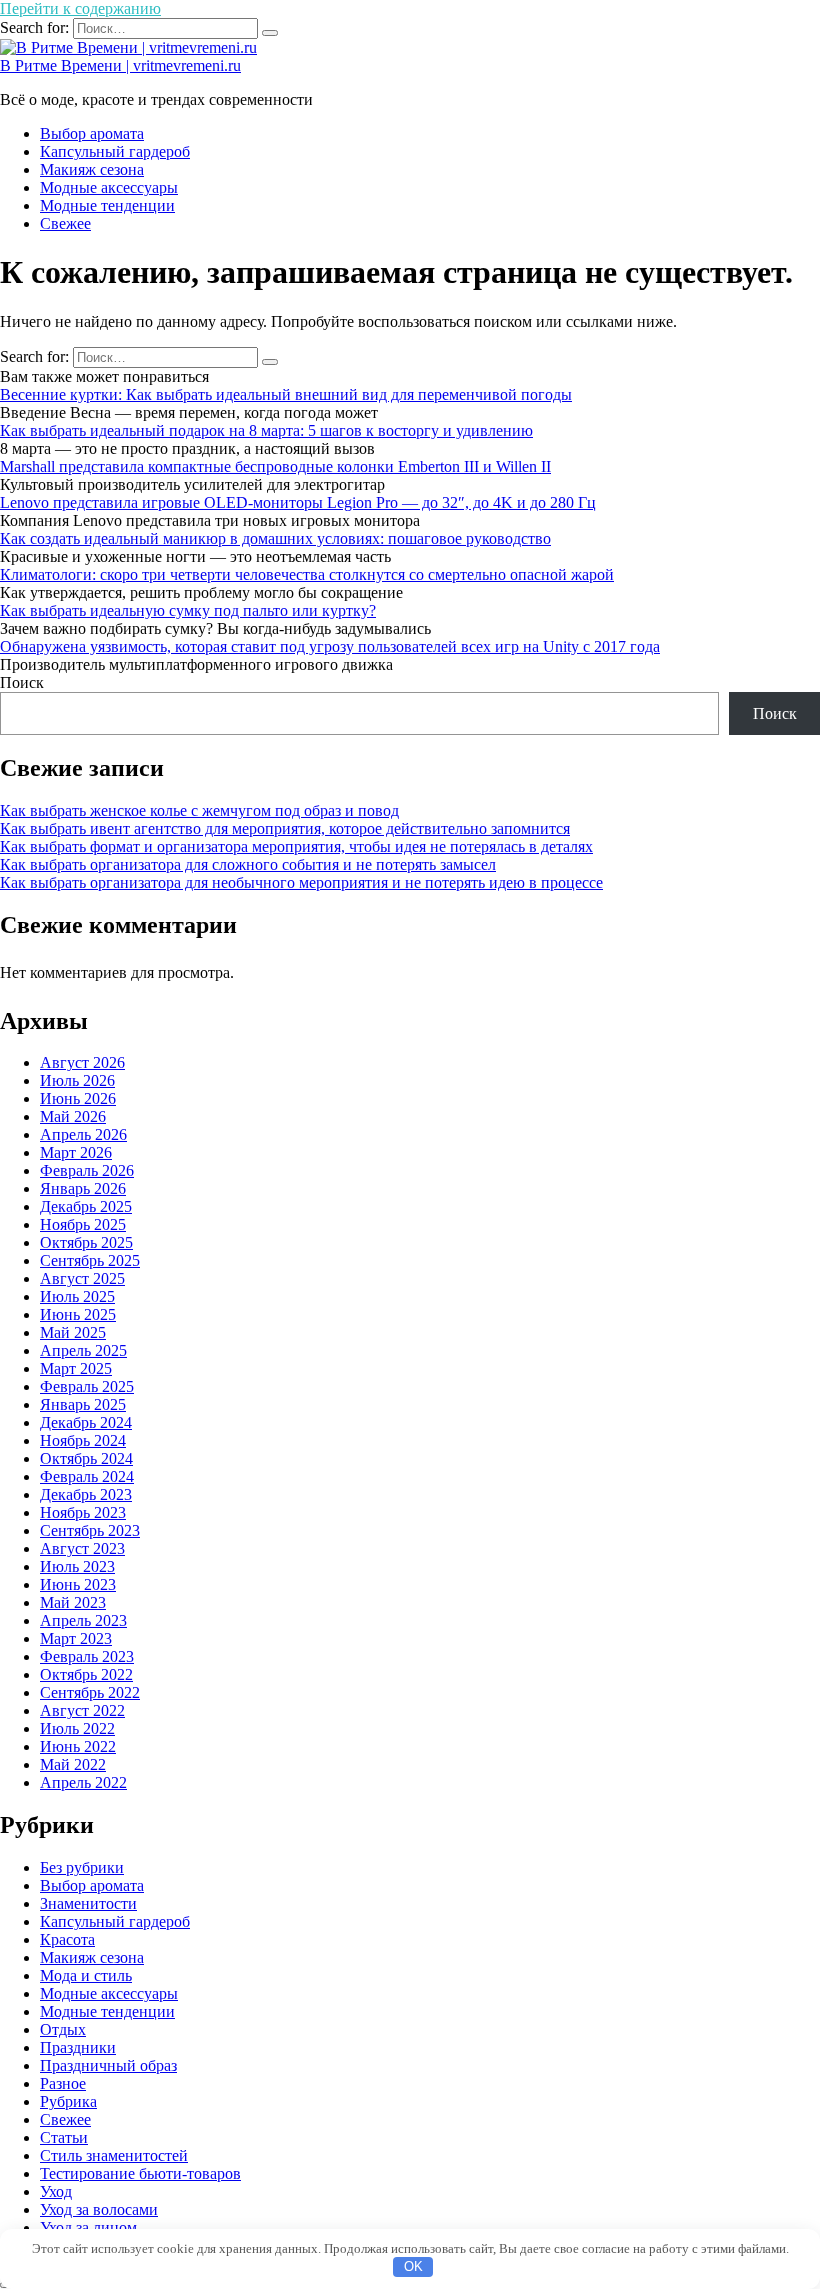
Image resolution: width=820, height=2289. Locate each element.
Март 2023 (76, 1638)
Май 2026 (73, 1116)
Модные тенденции (107, 205)
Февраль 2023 (87, 1656)
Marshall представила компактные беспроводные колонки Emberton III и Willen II (275, 466)
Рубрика (68, 2101)
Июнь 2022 (78, 1746)
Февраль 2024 (87, 1476)
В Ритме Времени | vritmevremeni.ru (120, 65)
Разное (63, 2083)
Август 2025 (82, 1278)
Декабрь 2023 (86, 1494)
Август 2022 (82, 1710)
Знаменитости (88, 1903)
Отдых (63, 2029)
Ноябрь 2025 (83, 1224)
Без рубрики (82, 1867)
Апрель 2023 (83, 1620)
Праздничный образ (108, 2065)
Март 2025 (76, 1368)
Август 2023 (82, 1548)
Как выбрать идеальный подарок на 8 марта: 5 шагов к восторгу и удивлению (266, 430)
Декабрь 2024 (86, 1422)
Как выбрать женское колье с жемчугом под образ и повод (199, 810)
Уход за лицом (88, 2227)
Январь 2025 (83, 1404)
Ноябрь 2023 (83, 1512)
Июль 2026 (77, 1080)
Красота (67, 1939)
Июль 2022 (77, 1728)
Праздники (78, 2047)
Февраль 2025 (87, 1386)
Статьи (64, 2137)
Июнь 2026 (78, 1098)
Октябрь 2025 (86, 1242)
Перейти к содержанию (80, 8)
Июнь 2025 (78, 1314)
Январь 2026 (83, 1188)
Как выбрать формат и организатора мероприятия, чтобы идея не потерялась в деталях (296, 846)
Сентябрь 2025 (90, 1260)
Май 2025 (73, 1332)
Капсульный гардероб (115, 151)
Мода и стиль (86, 1975)
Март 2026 (76, 1152)
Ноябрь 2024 (83, 1440)
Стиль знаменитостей (114, 2155)
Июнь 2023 (78, 1584)
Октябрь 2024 (86, 1458)
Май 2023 (73, 1602)
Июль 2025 (77, 1296)
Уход (56, 2191)
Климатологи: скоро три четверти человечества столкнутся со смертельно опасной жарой (307, 574)
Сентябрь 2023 (90, 1530)
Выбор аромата (92, 133)
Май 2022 (73, 1764)
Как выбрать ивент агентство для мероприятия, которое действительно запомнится (285, 828)
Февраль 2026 (87, 1170)
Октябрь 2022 (86, 1674)
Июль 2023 (77, 1566)
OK (413, 2266)
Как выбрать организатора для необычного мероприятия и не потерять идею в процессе (301, 882)
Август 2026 (82, 1062)
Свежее (65, 223)
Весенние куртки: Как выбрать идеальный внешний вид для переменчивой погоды (286, 394)
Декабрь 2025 (86, 1206)
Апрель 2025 (83, 1350)
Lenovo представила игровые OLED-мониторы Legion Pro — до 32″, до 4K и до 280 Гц (298, 502)
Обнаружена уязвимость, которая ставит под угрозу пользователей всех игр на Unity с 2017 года (330, 646)
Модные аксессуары (109, 187)
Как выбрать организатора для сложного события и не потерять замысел (248, 864)
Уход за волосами (99, 2209)
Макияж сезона (92, 169)
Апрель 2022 (83, 1782)
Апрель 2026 (83, 1134)
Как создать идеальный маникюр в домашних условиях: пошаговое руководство (275, 538)
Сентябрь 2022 (90, 1692)
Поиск (22, 682)
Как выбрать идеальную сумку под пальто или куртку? (188, 610)
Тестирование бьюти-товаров (140, 2173)
